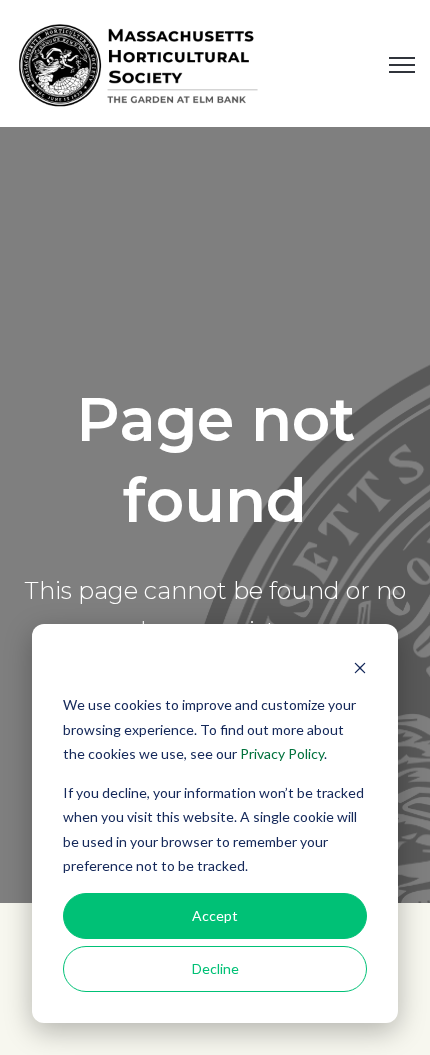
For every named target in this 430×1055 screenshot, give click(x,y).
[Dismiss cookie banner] (360, 667)
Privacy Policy (282, 753)
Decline (215, 968)
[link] (140, 62)
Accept (215, 915)
